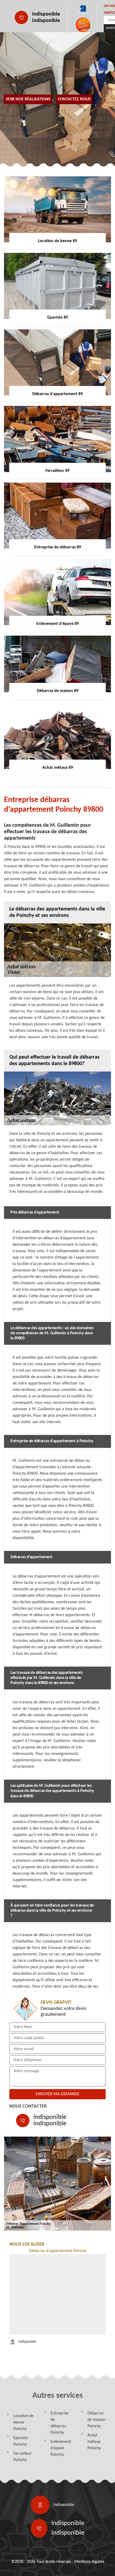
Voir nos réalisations (28, 99)
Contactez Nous (74, 99)
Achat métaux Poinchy (94, 2442)
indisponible (46, 14)
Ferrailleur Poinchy (23, 2457)
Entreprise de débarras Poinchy (60, 2423)
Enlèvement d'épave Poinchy (61, 2448)
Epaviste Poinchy (21, 2441)
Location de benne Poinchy (23, 2422)
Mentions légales (89, 2562)
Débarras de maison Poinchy (96, 2420)
